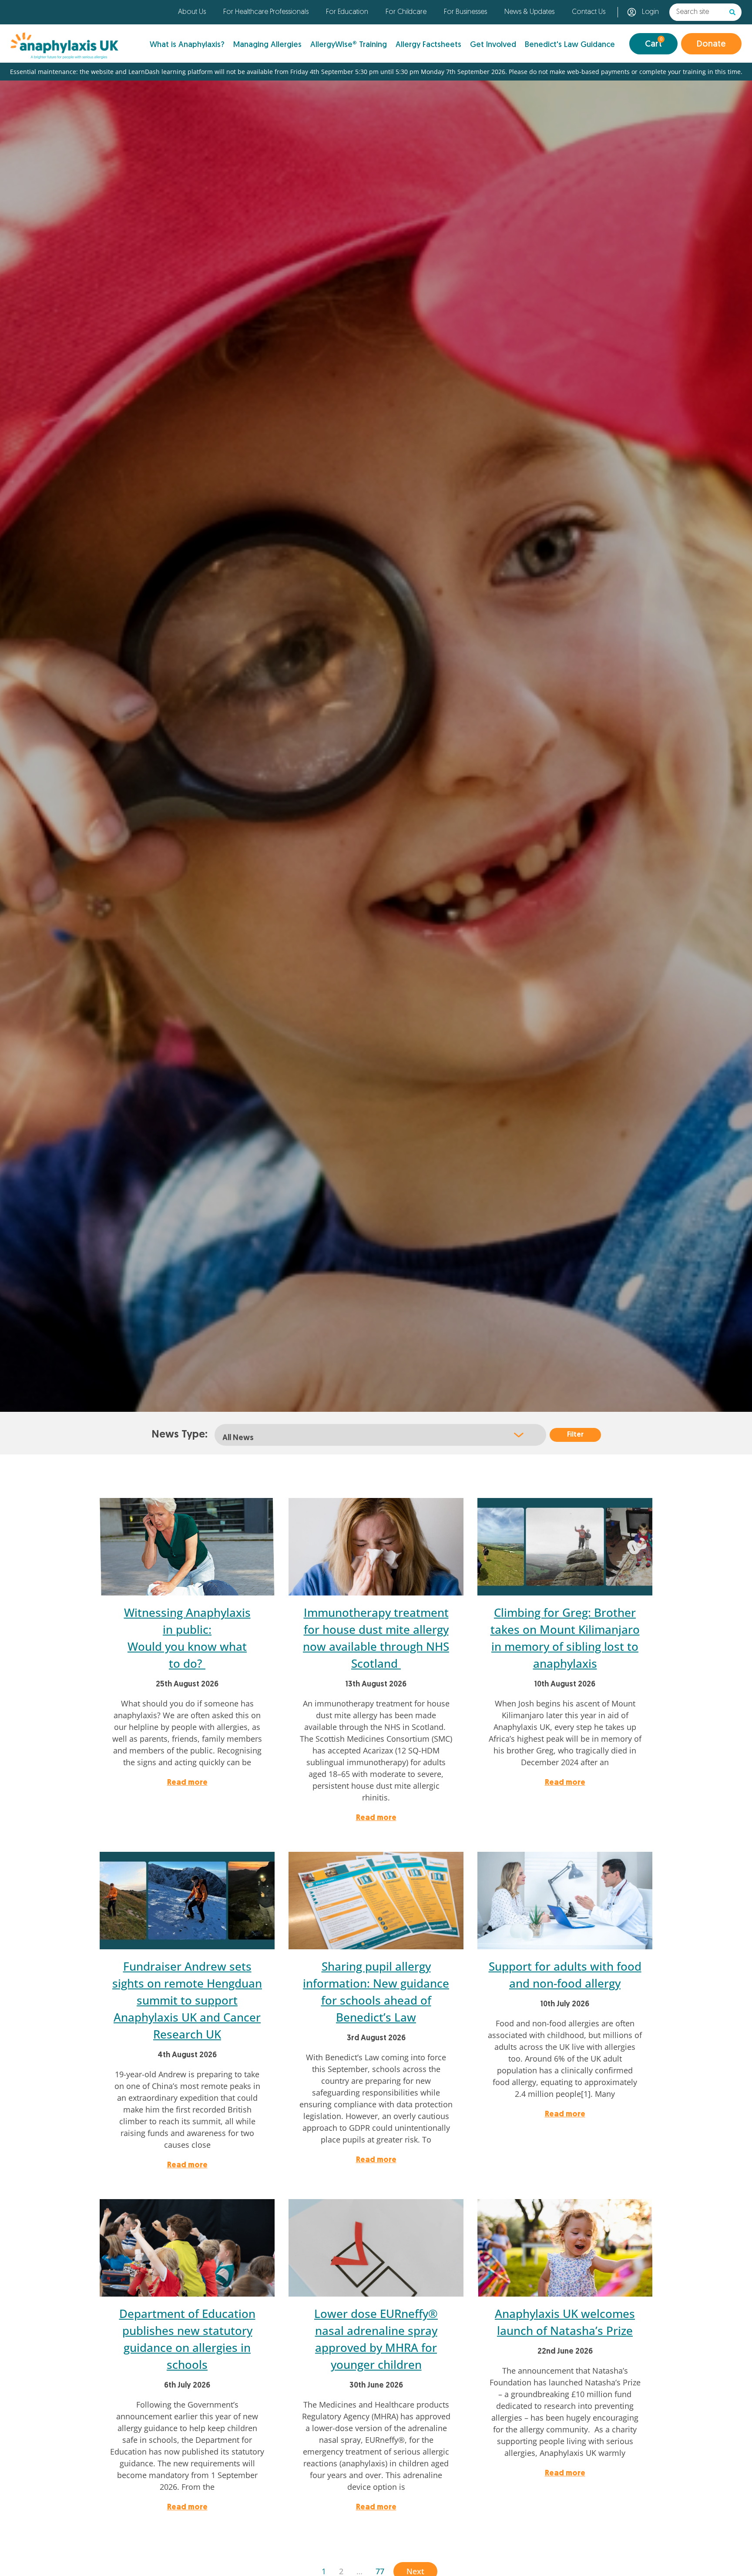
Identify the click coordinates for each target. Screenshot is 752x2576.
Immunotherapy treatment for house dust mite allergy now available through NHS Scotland (376, 1638)
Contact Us (589, 12)
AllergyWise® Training (349, 45)
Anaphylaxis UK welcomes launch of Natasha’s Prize (565, 2322)
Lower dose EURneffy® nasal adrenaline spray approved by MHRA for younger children (376, 2339)
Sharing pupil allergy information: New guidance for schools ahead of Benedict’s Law (376, 1992)
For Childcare (406, 12)
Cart (654, 43)
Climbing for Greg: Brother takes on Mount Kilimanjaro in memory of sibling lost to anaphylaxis (565, 1638)
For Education (347, 12)
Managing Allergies (267, 45)
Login (650, 12)
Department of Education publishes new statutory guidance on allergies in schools (187, 2339)
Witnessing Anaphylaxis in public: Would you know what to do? (187, 1638)
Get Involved (493, 45)
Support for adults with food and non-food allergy (565, 1975)
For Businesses (465, 12)
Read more (187, 1783)
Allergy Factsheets (428, 45)
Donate (711, 44)
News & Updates (529, 12)
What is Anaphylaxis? (187, 45)
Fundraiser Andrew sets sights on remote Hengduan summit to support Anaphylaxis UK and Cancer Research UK (187, 2000)
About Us (192, 12)
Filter (575, 1435)
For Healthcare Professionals (266, 12)
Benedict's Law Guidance (570, 45)
